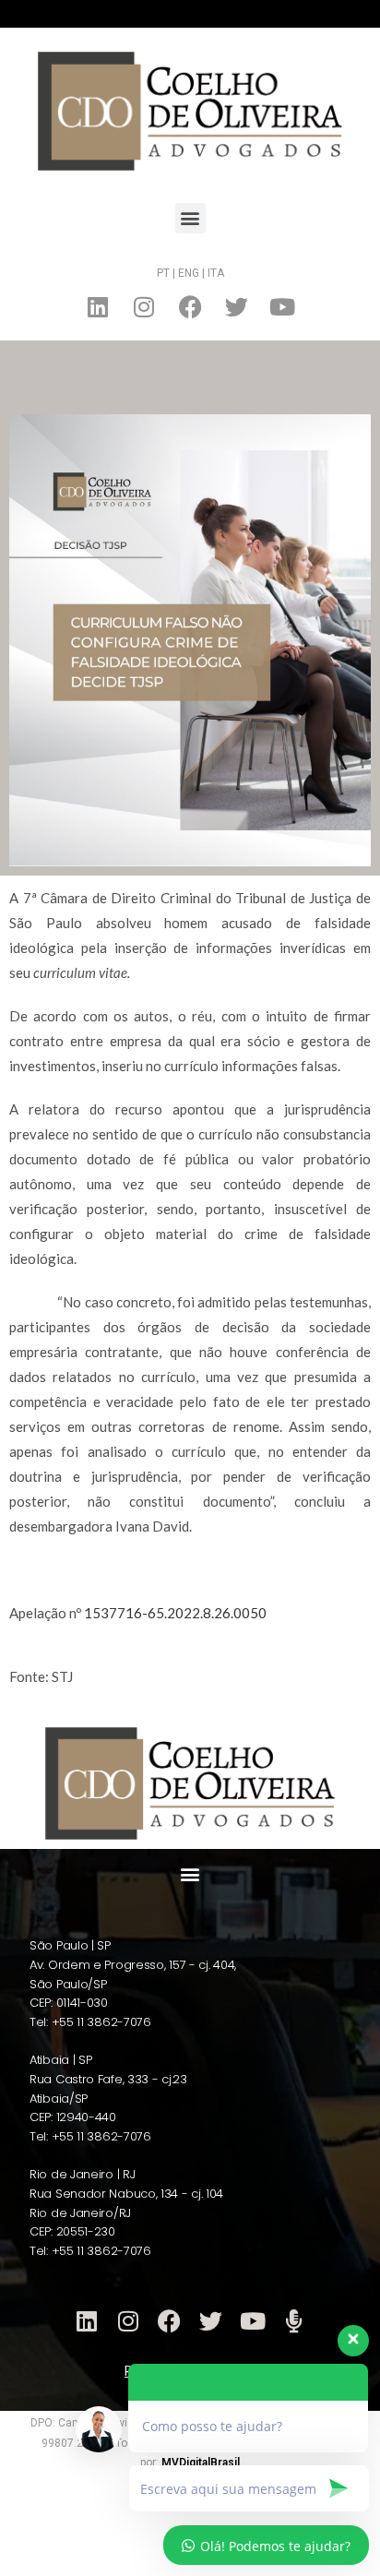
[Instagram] (144, 307)
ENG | (193, 273)
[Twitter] (236, 307)
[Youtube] (282, 307)
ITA (216, 273)
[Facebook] (190, 307)
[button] (190, 218)
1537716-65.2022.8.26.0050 (175, 1613)
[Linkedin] (98, 307)
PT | (166, 273)
